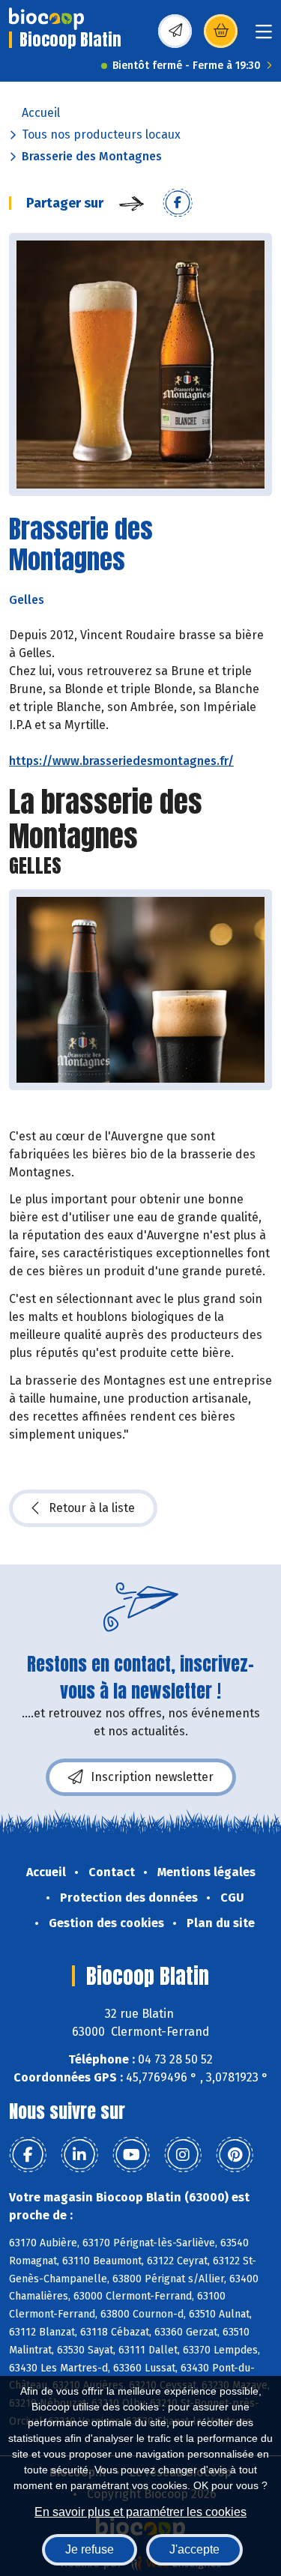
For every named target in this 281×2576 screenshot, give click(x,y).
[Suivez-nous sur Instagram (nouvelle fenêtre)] (183, 2155)
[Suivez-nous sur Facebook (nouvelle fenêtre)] (28, 2155)
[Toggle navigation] (264, 36)
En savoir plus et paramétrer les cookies (140, 2512)
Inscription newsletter (152, 1777)
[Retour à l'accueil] (46, 19)
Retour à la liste (92, 1508)
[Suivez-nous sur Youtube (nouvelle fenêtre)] (131, 2155)
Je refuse (90, 2549)
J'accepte (194, 2549)
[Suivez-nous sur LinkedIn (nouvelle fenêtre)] (79, 2155)
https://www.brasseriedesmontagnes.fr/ (121, 761)
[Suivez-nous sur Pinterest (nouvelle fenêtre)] (235, 2155)
